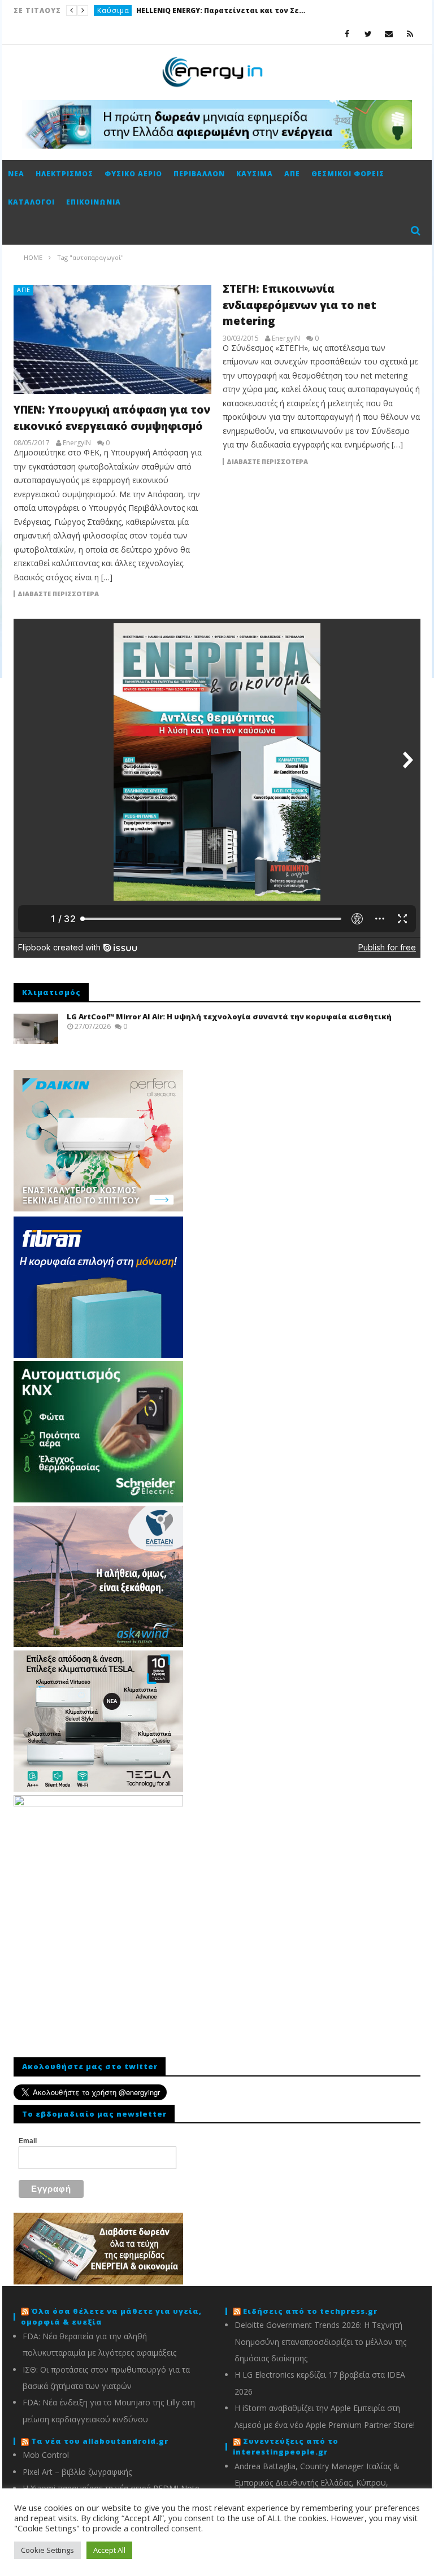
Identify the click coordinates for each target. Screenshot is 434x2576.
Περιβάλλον (199, 174)
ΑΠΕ (292, 174)
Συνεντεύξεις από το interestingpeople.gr (286, 2447)
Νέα (16, 174)
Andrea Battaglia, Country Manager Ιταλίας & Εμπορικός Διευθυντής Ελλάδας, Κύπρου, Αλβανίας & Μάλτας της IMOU (317, 2483)
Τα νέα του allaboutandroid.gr (100, 2441)
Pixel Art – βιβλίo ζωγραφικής (77, 2472)
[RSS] (410, 34)
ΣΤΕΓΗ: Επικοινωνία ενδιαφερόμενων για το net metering (300, 305)
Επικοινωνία (94, 202)
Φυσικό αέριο (133, 174)
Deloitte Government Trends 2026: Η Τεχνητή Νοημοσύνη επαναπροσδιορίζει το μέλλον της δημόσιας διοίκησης (320, 2342)
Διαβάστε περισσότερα (58, 594)
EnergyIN (77, 443)
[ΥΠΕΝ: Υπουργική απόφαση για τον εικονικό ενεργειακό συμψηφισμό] (112, 339)
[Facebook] (347, 34)
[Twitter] (368, 34)
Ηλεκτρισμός (121, 10)
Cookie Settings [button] (47, 2550)
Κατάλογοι (31, 202)
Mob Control (46, 2455)
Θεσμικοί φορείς (348, 174)
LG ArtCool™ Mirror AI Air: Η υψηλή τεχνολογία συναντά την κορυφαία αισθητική (229, 1017)
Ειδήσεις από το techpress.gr (310, 2311)
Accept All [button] (109, 2550)
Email (28, 2141)
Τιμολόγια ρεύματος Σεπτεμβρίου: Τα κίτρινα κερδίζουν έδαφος (237, 10)
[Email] (389, 34)
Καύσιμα (255, 174)
